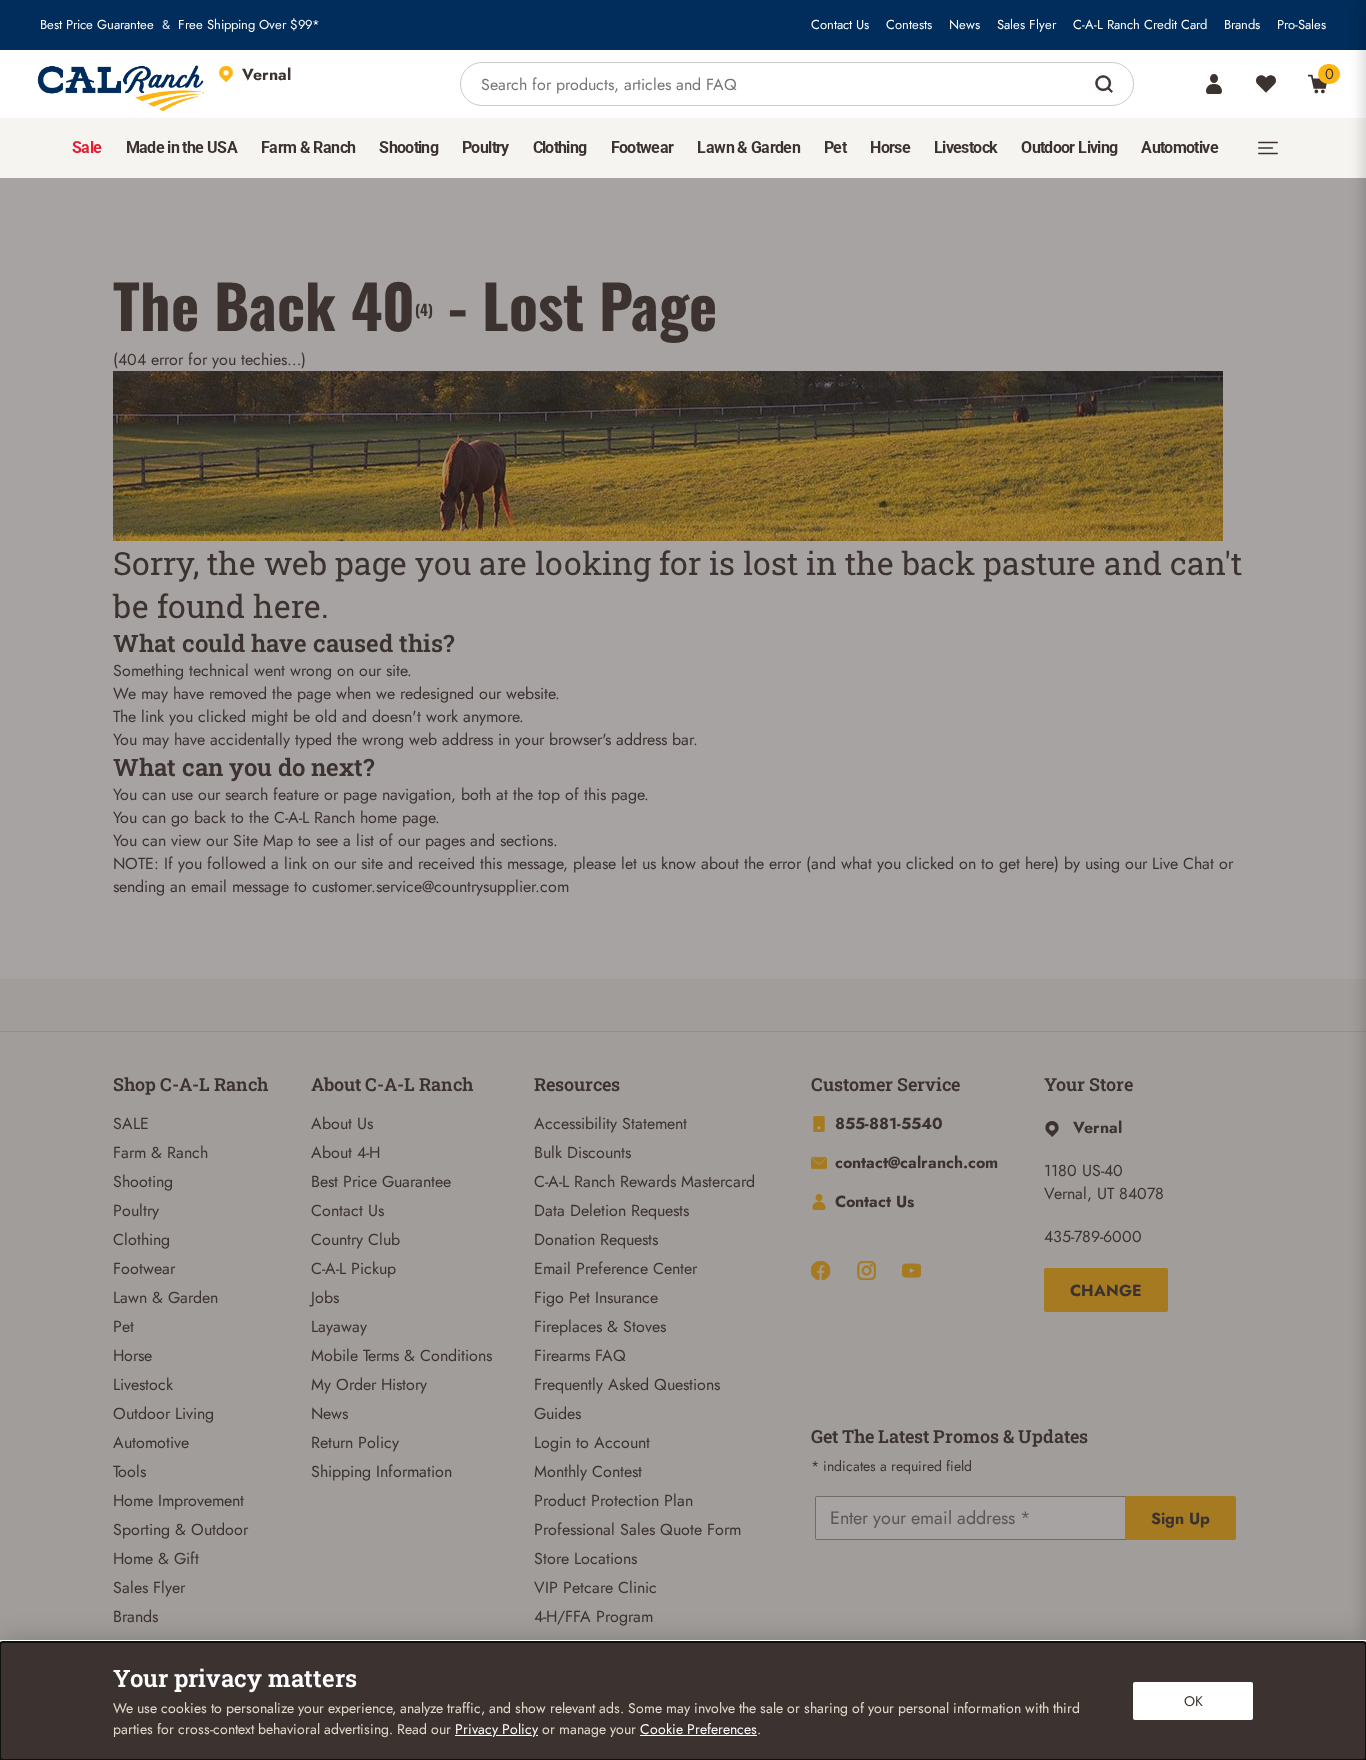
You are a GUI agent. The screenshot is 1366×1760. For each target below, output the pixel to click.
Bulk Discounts (582, 1152)
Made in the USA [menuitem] (181, 147)
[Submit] (1106, 84)
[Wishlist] (1266, 84)
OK (1193, 1701)
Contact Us (840, 25)
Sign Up (1180, 1518)
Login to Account (592, 1442)
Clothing (141, 1239)
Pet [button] (835, 147)
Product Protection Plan (613, 1500)
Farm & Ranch (160, 1152)
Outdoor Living (163, 1413)
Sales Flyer (1026, 25)
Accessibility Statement (610, 1123)
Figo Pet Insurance (596, 1297)
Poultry (136, 1210)
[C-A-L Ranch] (122, 84)
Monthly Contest (588, 1471)
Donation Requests (596, 1239)
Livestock (143, 1384)
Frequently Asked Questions (627, 1384)
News (964, 25)
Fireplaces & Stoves (600, 1326)
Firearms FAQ (580, 1355)
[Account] (1214, 84)
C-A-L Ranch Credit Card (1140, 25)
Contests (909, 25)
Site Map (263, 840)
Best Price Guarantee (97, 25)
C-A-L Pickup (353, 1268)
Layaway (339, 1326)
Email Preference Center (615, 1268)
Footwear (144, 1268)
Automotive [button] (1179, 147)
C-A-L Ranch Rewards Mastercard (644, 1181)
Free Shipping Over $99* (249, 25)
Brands (1242, 25)
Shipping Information (381, 1471)
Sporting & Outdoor (180, 1529)
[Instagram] (866, 1270)
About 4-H (345, 1152)
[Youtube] (911, 1270)
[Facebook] (820, 1270)
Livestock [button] (965, 147)
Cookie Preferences (698, 1729)
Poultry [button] (485, 147)
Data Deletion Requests (611, 1210)
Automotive (151, 1442)
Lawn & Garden (165, 1297)
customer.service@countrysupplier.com (440, 886)
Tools (129, 1471)
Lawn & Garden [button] (748, 147)
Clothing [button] (560, 147)
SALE (131, 1123)
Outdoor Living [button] (1069, 147)
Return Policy (355, 1442)
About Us (342, 1123)
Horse (132, 1355)
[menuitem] (86, 148)
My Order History (369, 1384)
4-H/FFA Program (593, 1616)
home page (397, 817)
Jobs (325, 1297)
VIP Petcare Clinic (595, 1587)
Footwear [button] (642, 147)
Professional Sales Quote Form (637, 1529)
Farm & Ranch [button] (308, 147)
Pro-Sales (1301, 25)
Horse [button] (890, 147)
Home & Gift (156, 1558)
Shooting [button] (408, 147)
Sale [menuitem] (86, 147)
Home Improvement (178, 1500)
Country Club (355, 1239)
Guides (557, 1413)
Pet (123, 1326)
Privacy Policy (496, 1729)
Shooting (143, 1181)
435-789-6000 (1093, 1236)
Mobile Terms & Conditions (401, 1355)
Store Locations (585, 1558)
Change (1106, 1290)
